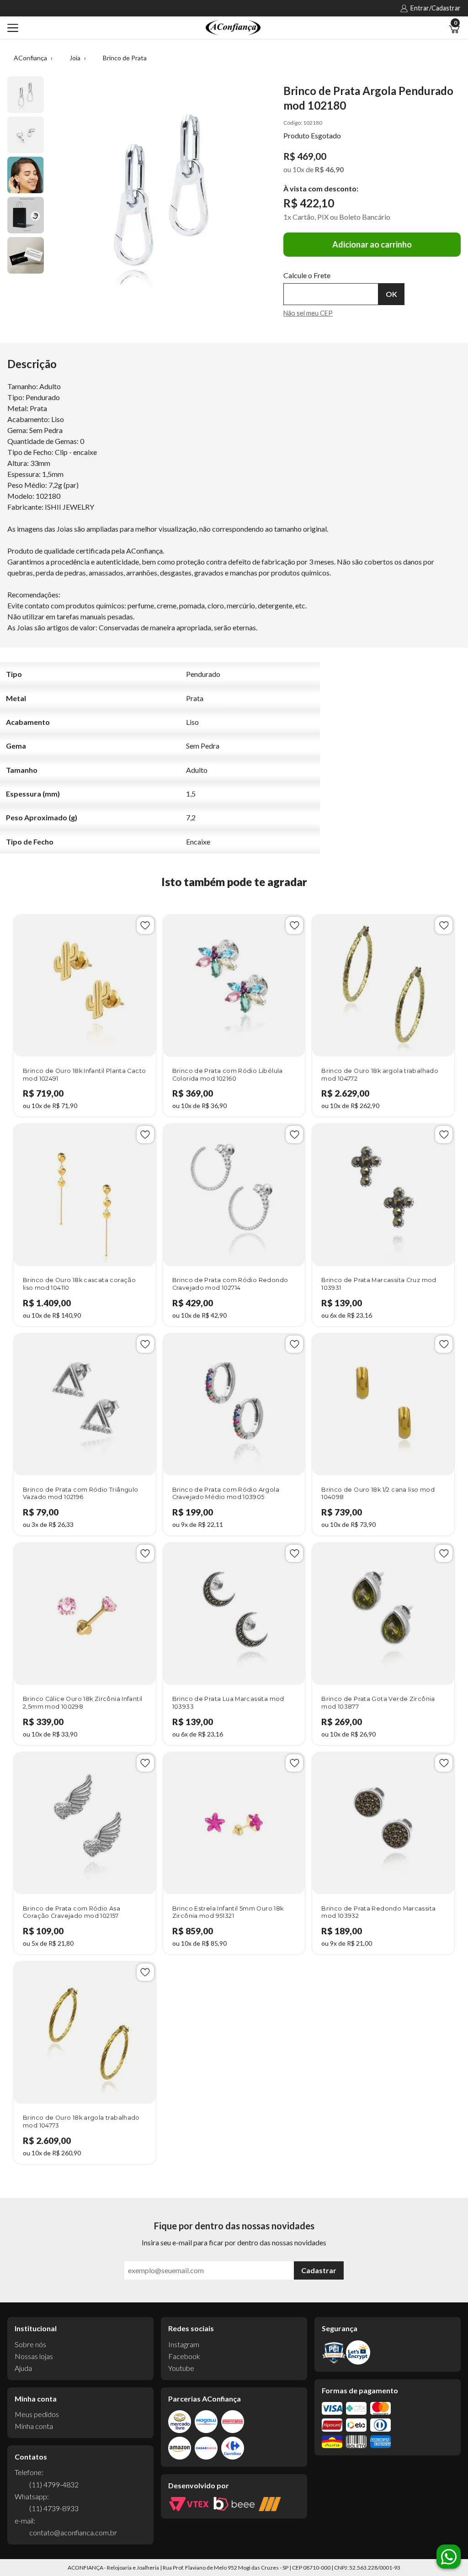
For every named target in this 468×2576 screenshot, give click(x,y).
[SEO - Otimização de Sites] (270, 2504)
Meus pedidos (37, 2414)
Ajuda (23, 2368)
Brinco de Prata (125, 58)
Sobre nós (30, 2344)
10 (298, 169)
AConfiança (30, 58)
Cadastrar (319, 2270)
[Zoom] (26, 95)
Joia (75, 58)
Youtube (181, 2368)
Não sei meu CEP (308, 313)
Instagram (184, 2344)
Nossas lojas (34, 2356)
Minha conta (34, 2426)
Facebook (184, 2356)
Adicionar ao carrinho (372, 244)
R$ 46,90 (329, 169)
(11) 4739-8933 (54, 2508)
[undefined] (162, 190)
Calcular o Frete (331, 294)
